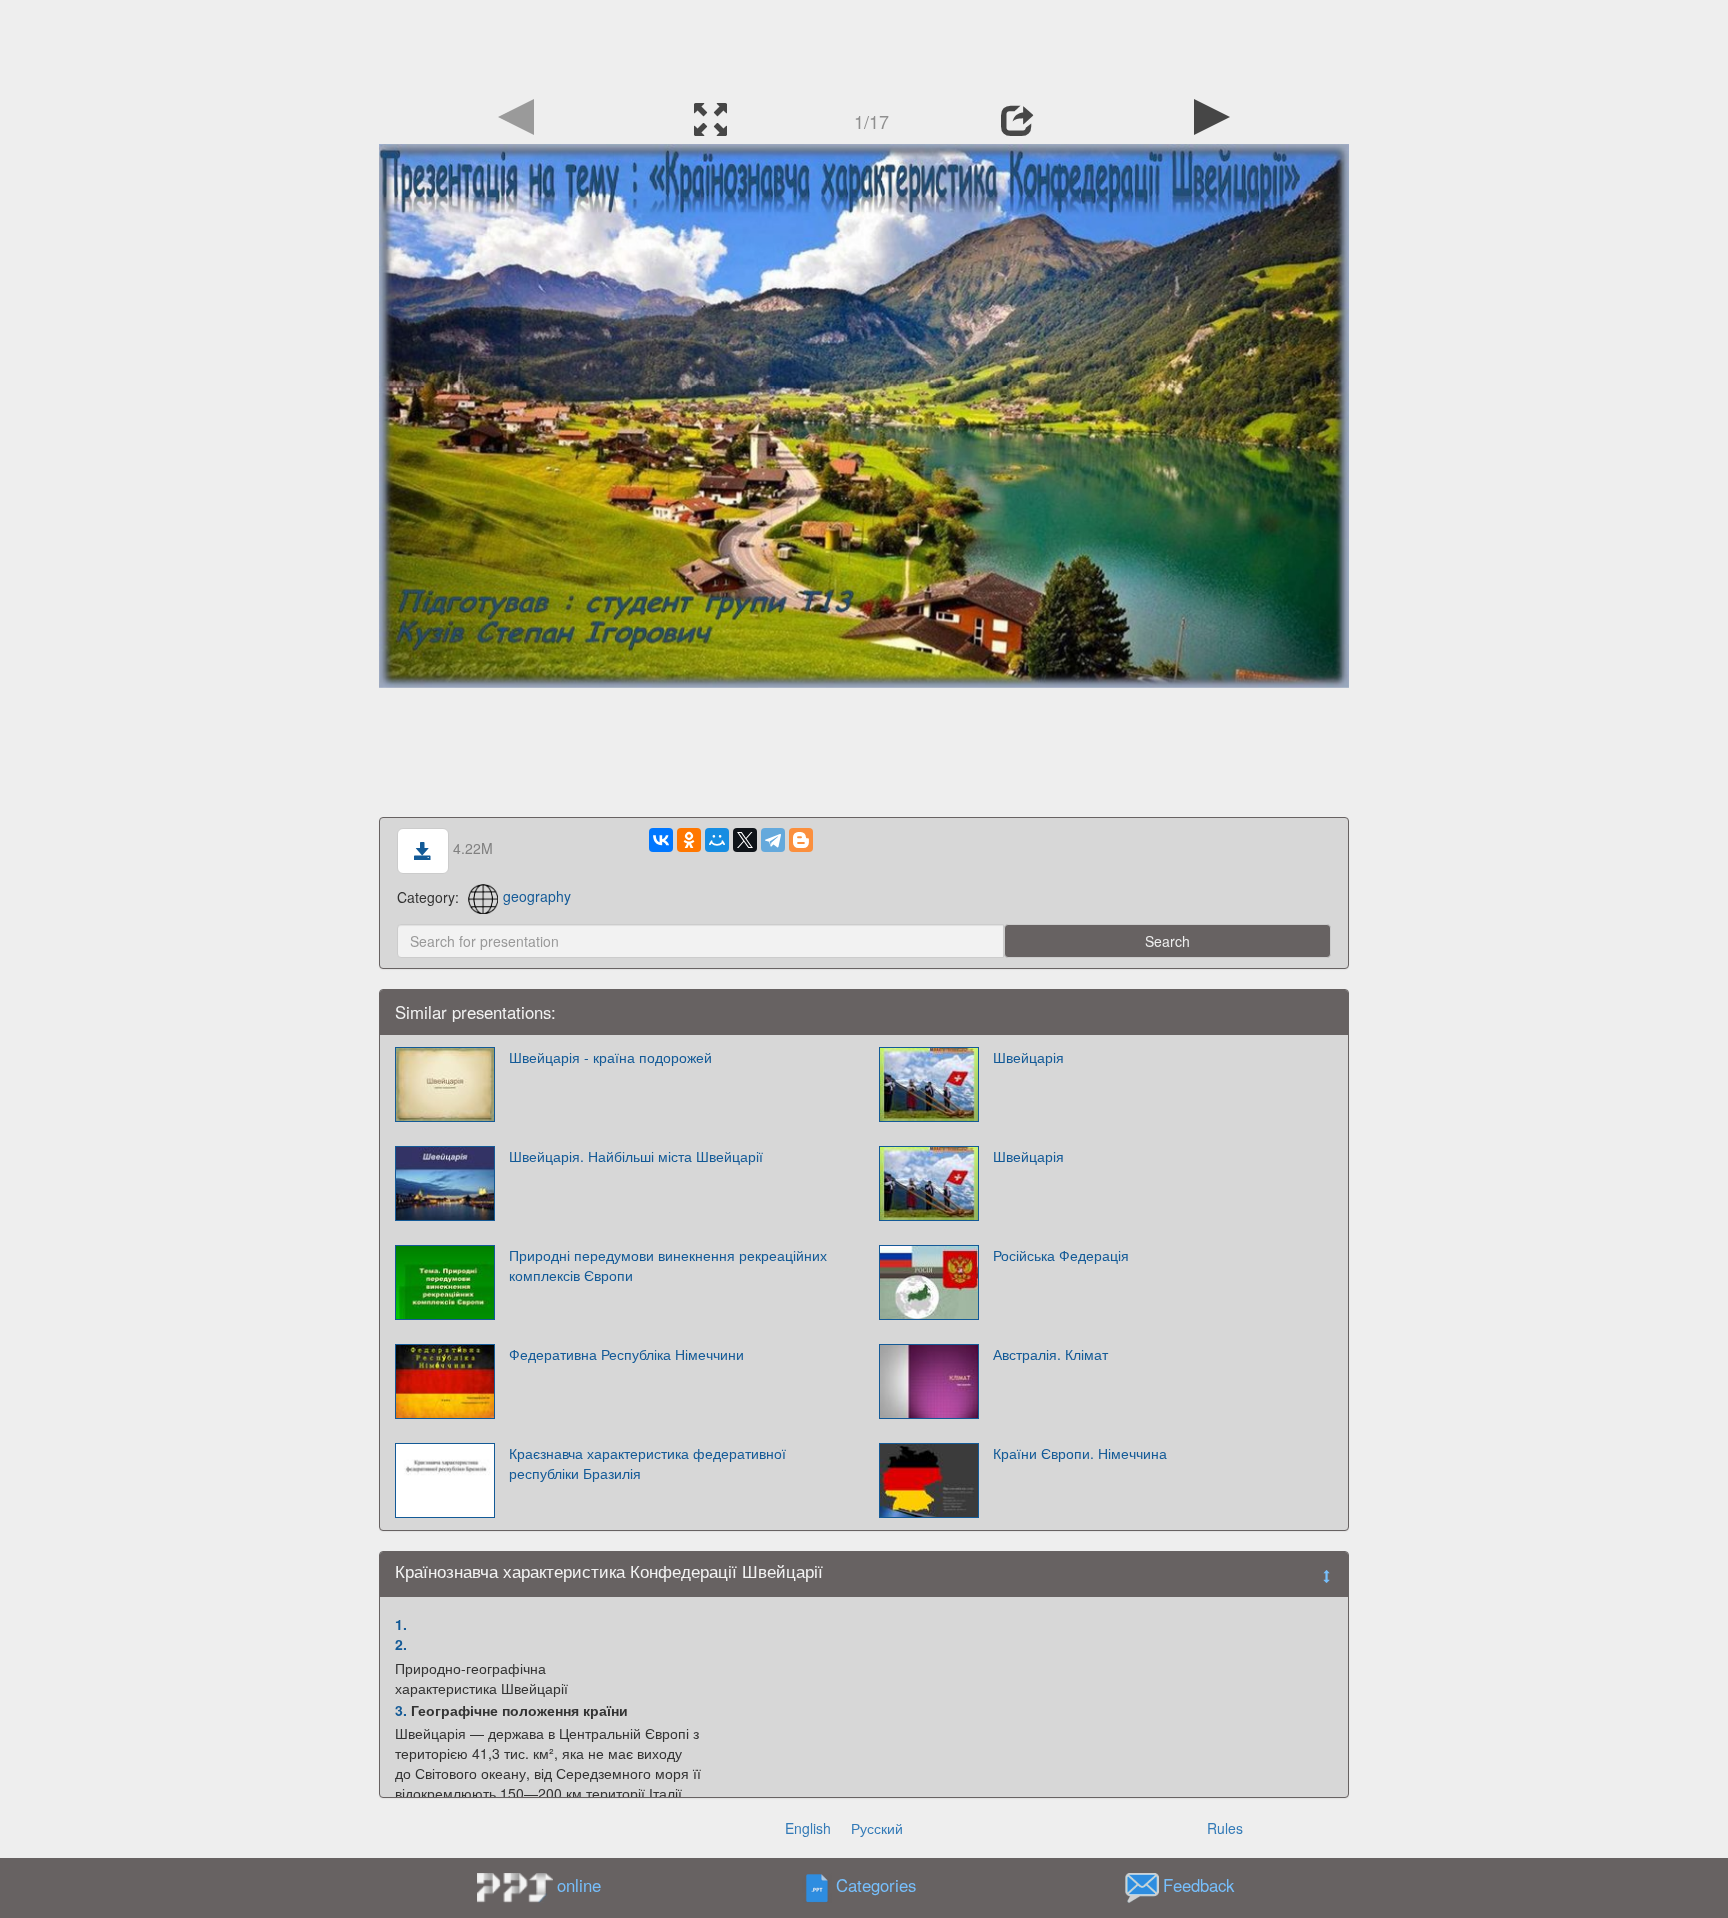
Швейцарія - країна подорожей (610, 1057)
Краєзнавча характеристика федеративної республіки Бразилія (647, 1463)
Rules (1225, 1828)
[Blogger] (801, 840)
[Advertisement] (864, 45)
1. (401, 1624)
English (808, 1828)
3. (401, 1710)
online (579, 1885)
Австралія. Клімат (1050, 1354)
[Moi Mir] (717, 840)
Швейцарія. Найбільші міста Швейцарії (636, 1156)
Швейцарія (1028, 1057)
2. (401, 1644)
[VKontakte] (661, 840)
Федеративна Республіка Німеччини (626, 1354)
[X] (745, 840)
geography (537, 896)
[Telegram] (773, 840)
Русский (877, 1828)
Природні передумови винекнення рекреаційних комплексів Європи (668, 1265)
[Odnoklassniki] (689, 840)
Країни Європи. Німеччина (1080, 1453)
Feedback (1198, 1885)
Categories (876, 1885)
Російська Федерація (1061, 1255)
